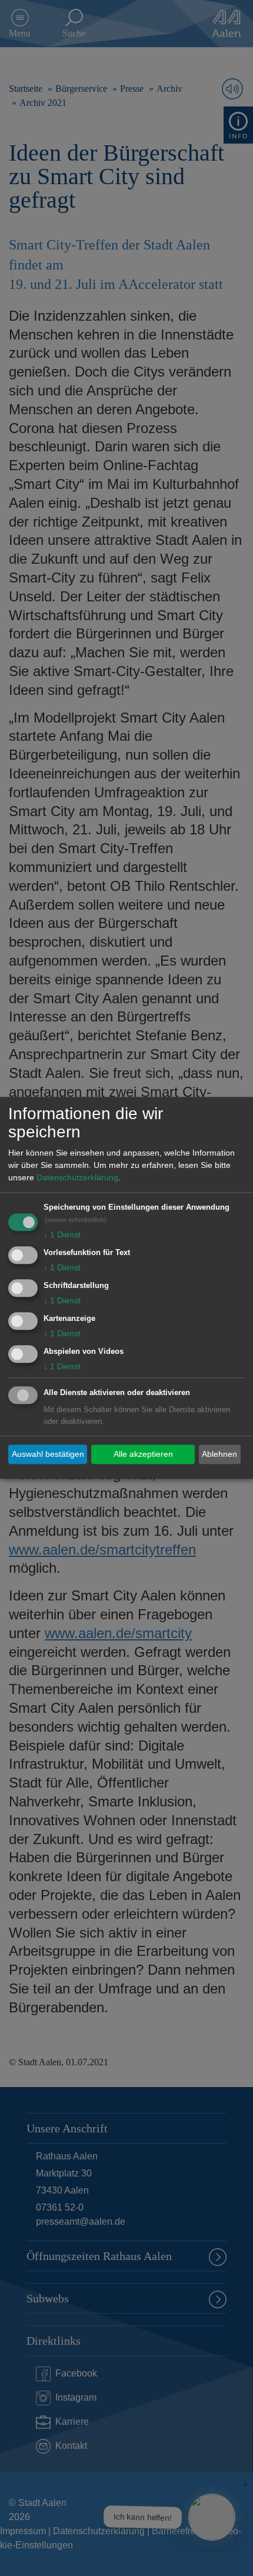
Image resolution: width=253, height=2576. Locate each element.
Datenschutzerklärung (77, 1178)
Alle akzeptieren (143, 1454)
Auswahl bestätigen (48, 1454)
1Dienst (62, 1235)
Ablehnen (219, 1454)
